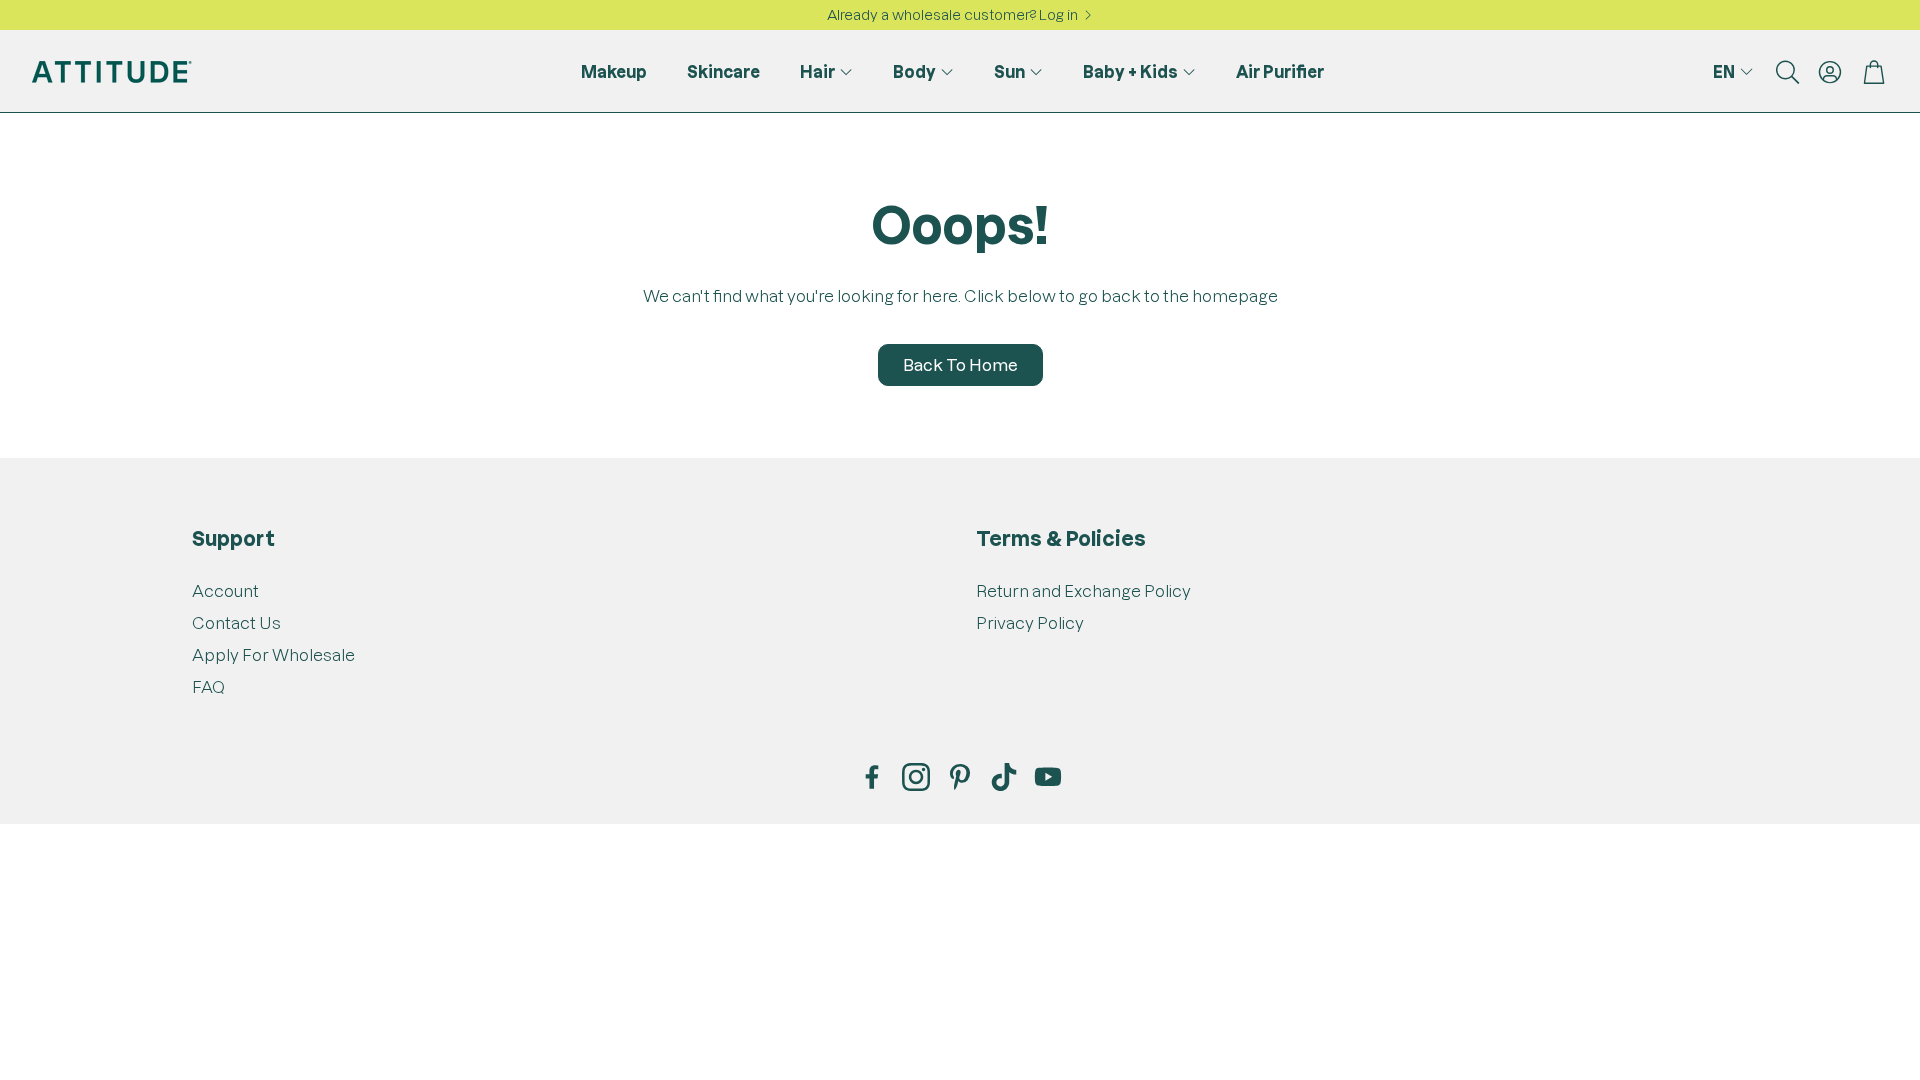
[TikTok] (1004, 777)
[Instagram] (916, 777)
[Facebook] (872, 777)
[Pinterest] (960, 777)
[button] (1786, 72)
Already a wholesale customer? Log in (952, 15)
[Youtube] (1048, 777)
